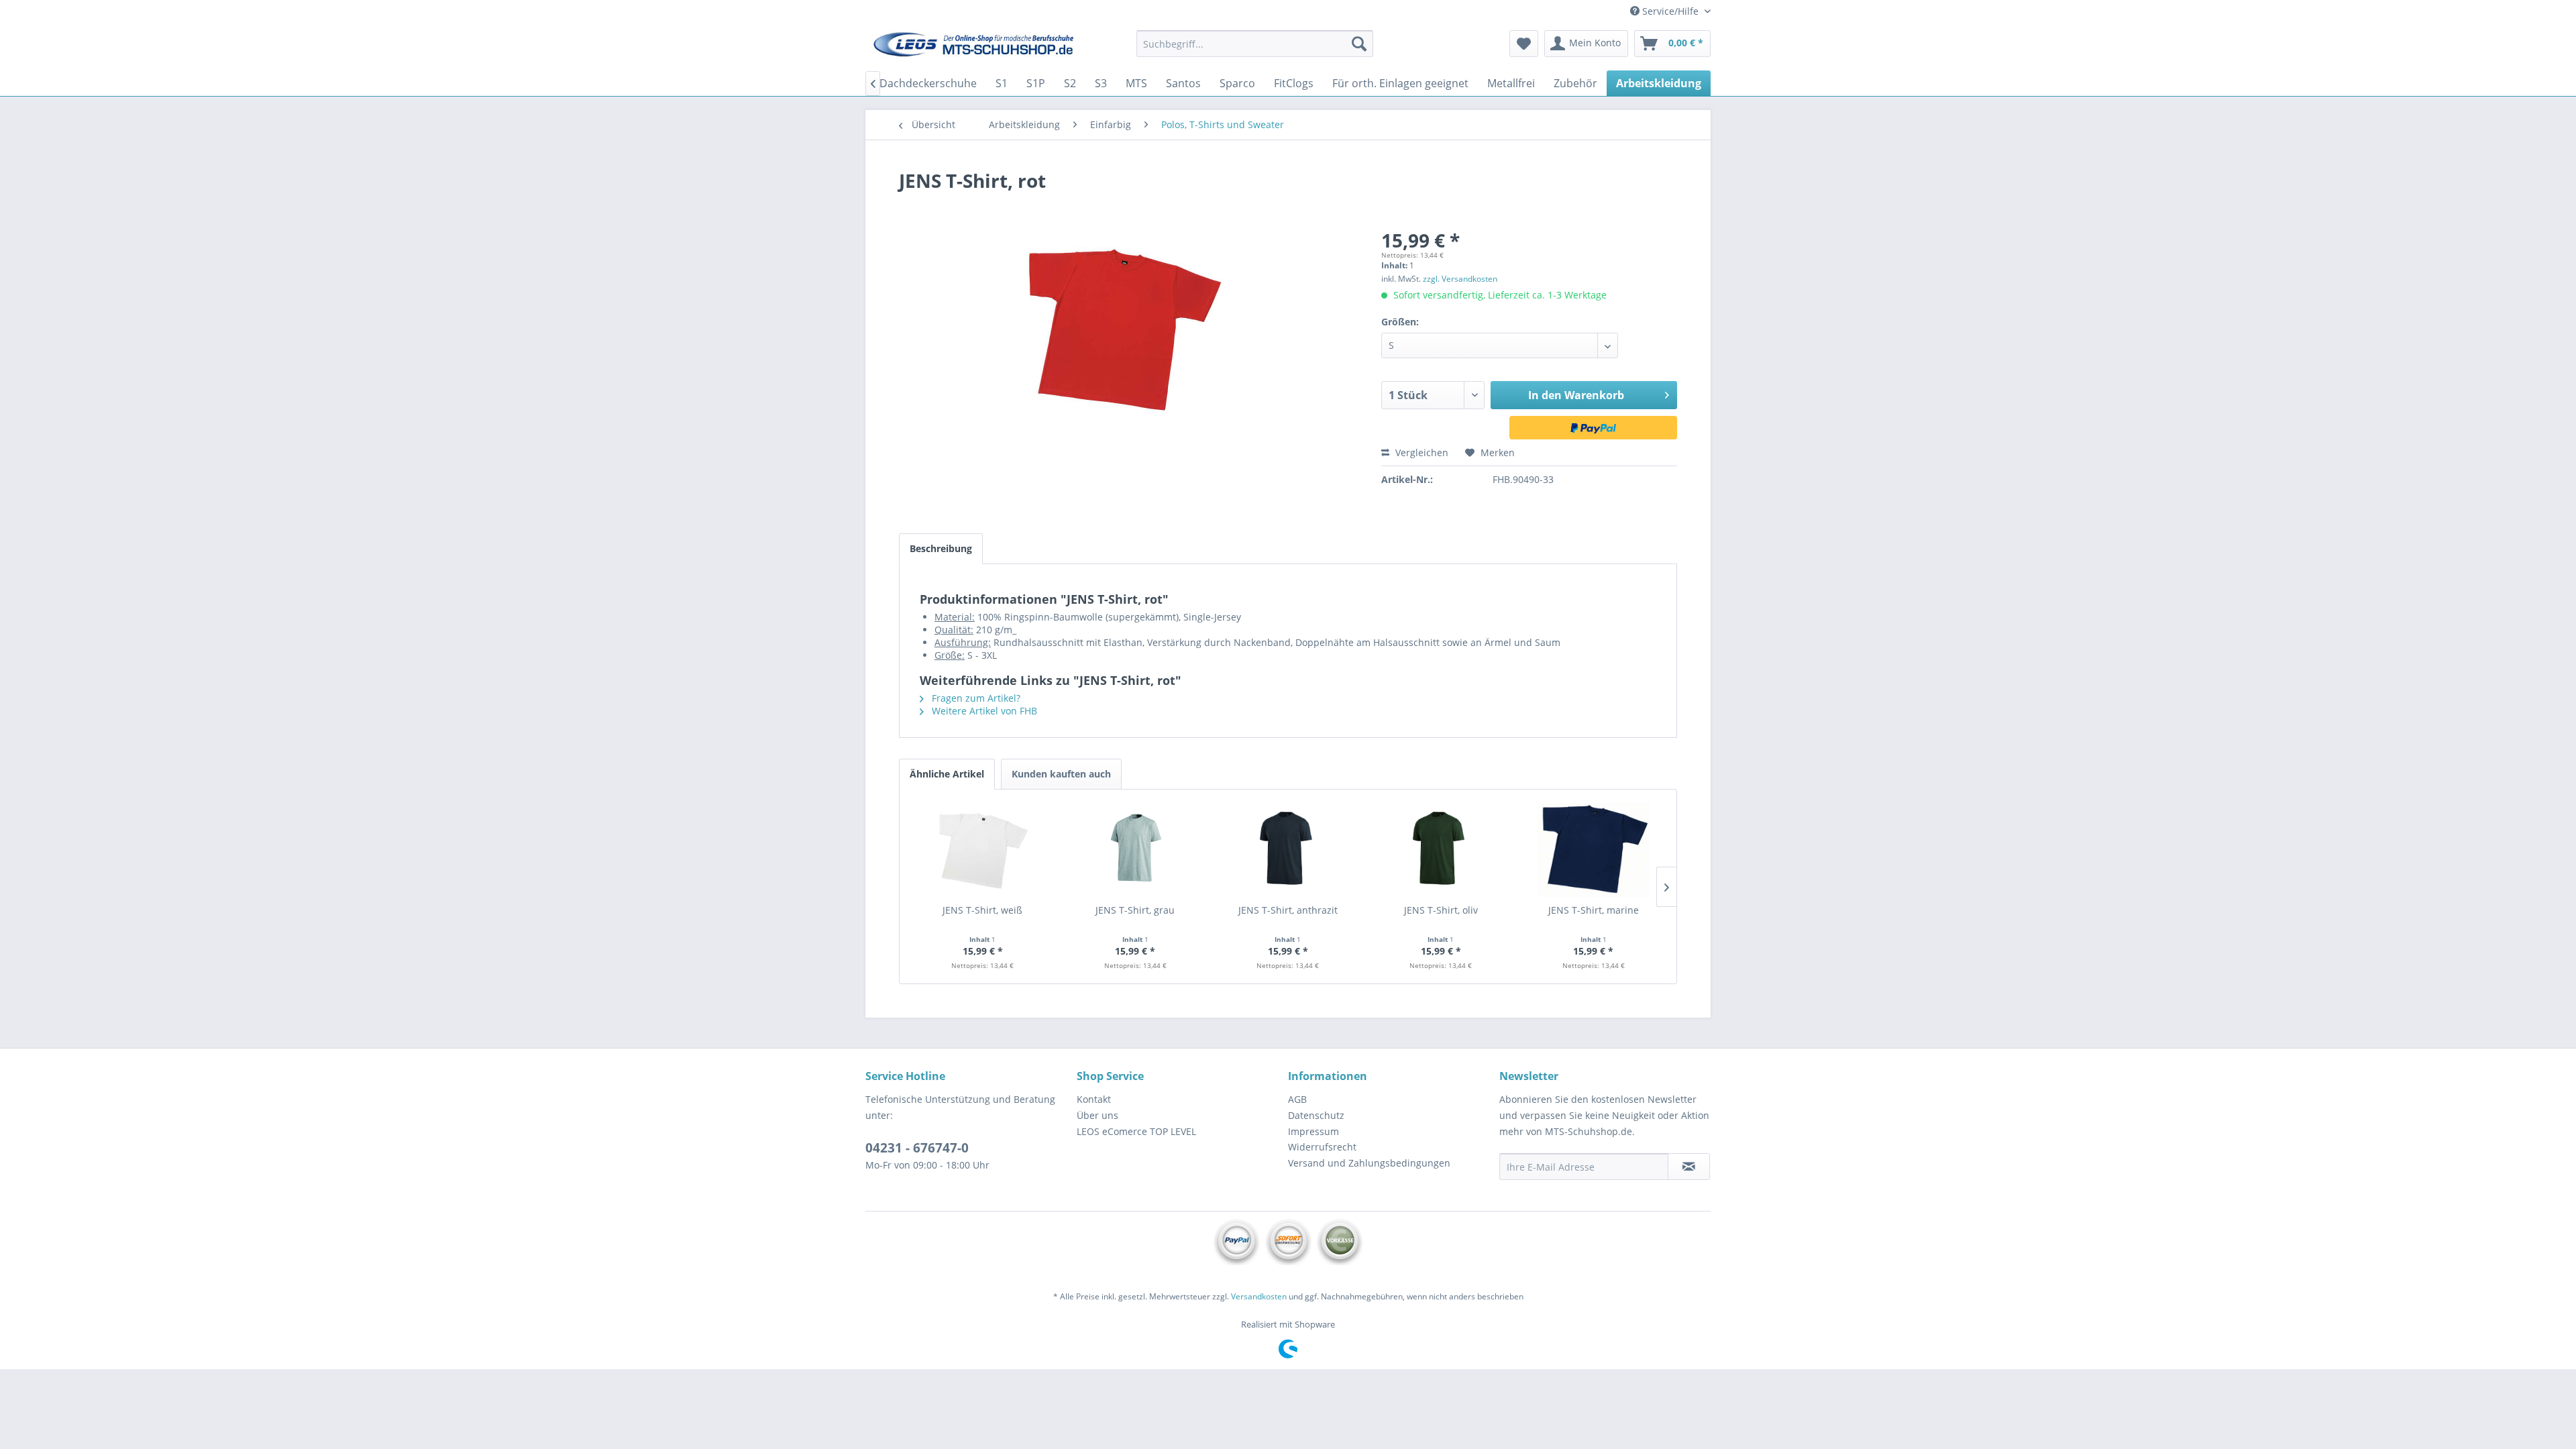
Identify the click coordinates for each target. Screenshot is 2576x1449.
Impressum (1313, 1131)
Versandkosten (1259, 1296)
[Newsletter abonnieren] (1689, 1167)
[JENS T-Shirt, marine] (1593, 850)
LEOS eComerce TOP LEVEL (1136, 1131)
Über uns (1097, 1115)
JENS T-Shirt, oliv (1441, 910)
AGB (1297, 1099)
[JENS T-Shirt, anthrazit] (1288, 850)
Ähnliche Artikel (947, 774)
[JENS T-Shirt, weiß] (983, 850)
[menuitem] (1255, 44)
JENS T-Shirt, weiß (982, 910)
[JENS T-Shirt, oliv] (1441, 850)
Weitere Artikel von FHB (983, 711)
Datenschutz (1316, 1115)
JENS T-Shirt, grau (1135, 910)
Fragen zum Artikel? (975, 698)
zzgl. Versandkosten (1460, 279)
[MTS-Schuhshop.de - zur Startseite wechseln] (973, 47)
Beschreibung (941, 548)
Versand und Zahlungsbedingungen (1369, 1163)
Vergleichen (1420, 452)
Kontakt (1094, 1099)
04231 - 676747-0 (917, 1148)
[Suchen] (1359, 44)
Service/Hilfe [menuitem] (1670, 11)
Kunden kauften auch (1061, 774)
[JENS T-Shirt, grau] (1136, 850)
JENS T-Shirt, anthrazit (1288, 910)
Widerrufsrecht (1322, 1147)
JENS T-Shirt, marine (1594, 910)
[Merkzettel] (1524, 44)
